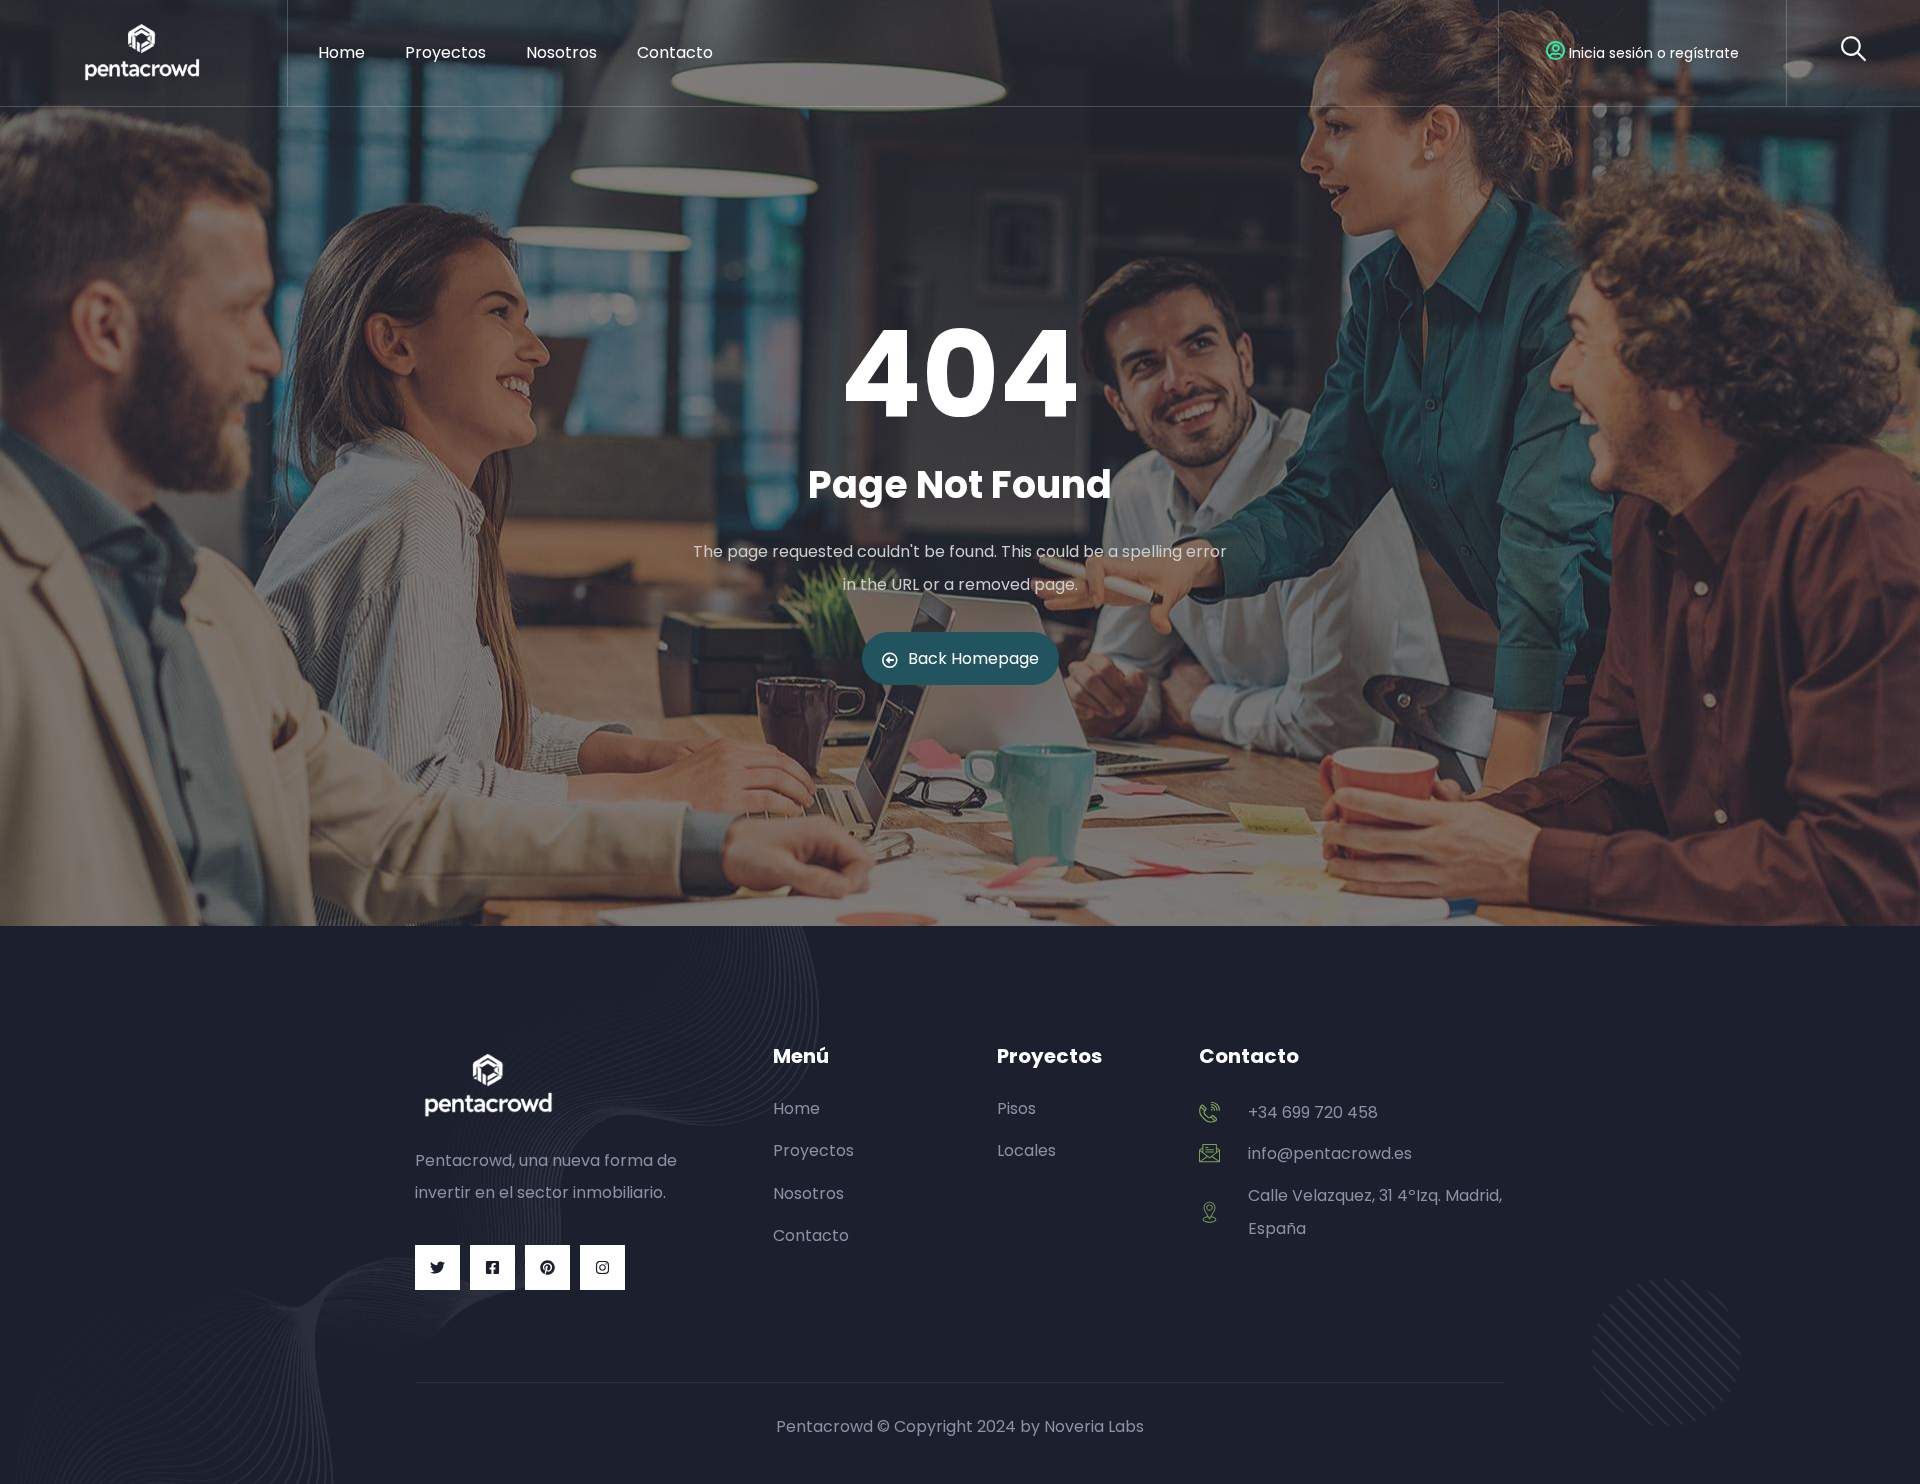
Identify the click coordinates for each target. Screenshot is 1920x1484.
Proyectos (445, 52)
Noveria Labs (1094, 1426)
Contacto (675, 52)
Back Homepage (973, 658)
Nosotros (561, 52)
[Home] (143, 52)
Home (341, 52)
